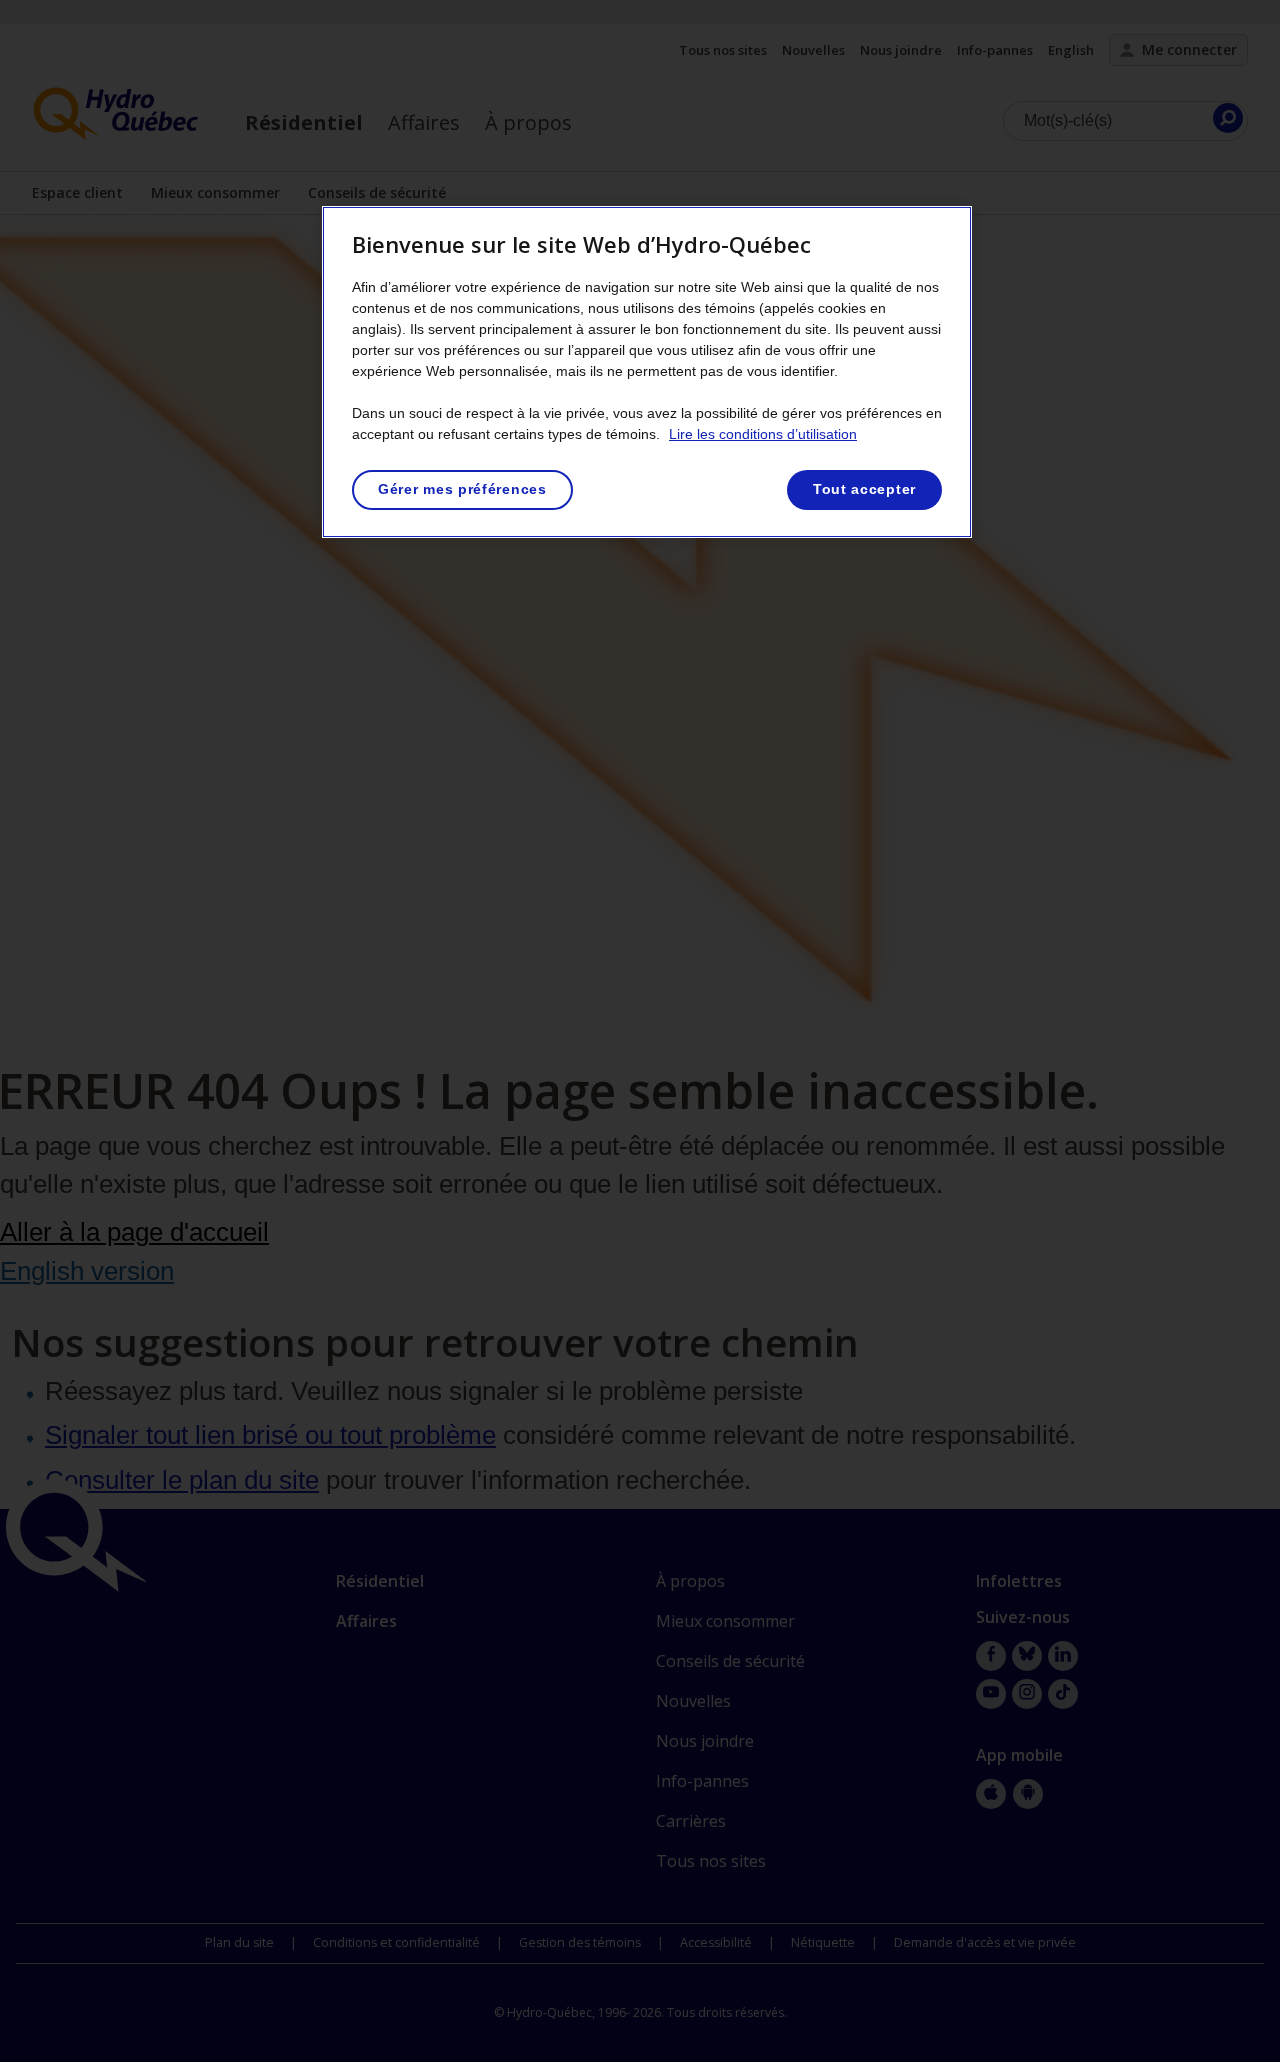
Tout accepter (864, 489)
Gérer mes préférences (462, 489)
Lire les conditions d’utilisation (763, 434)
